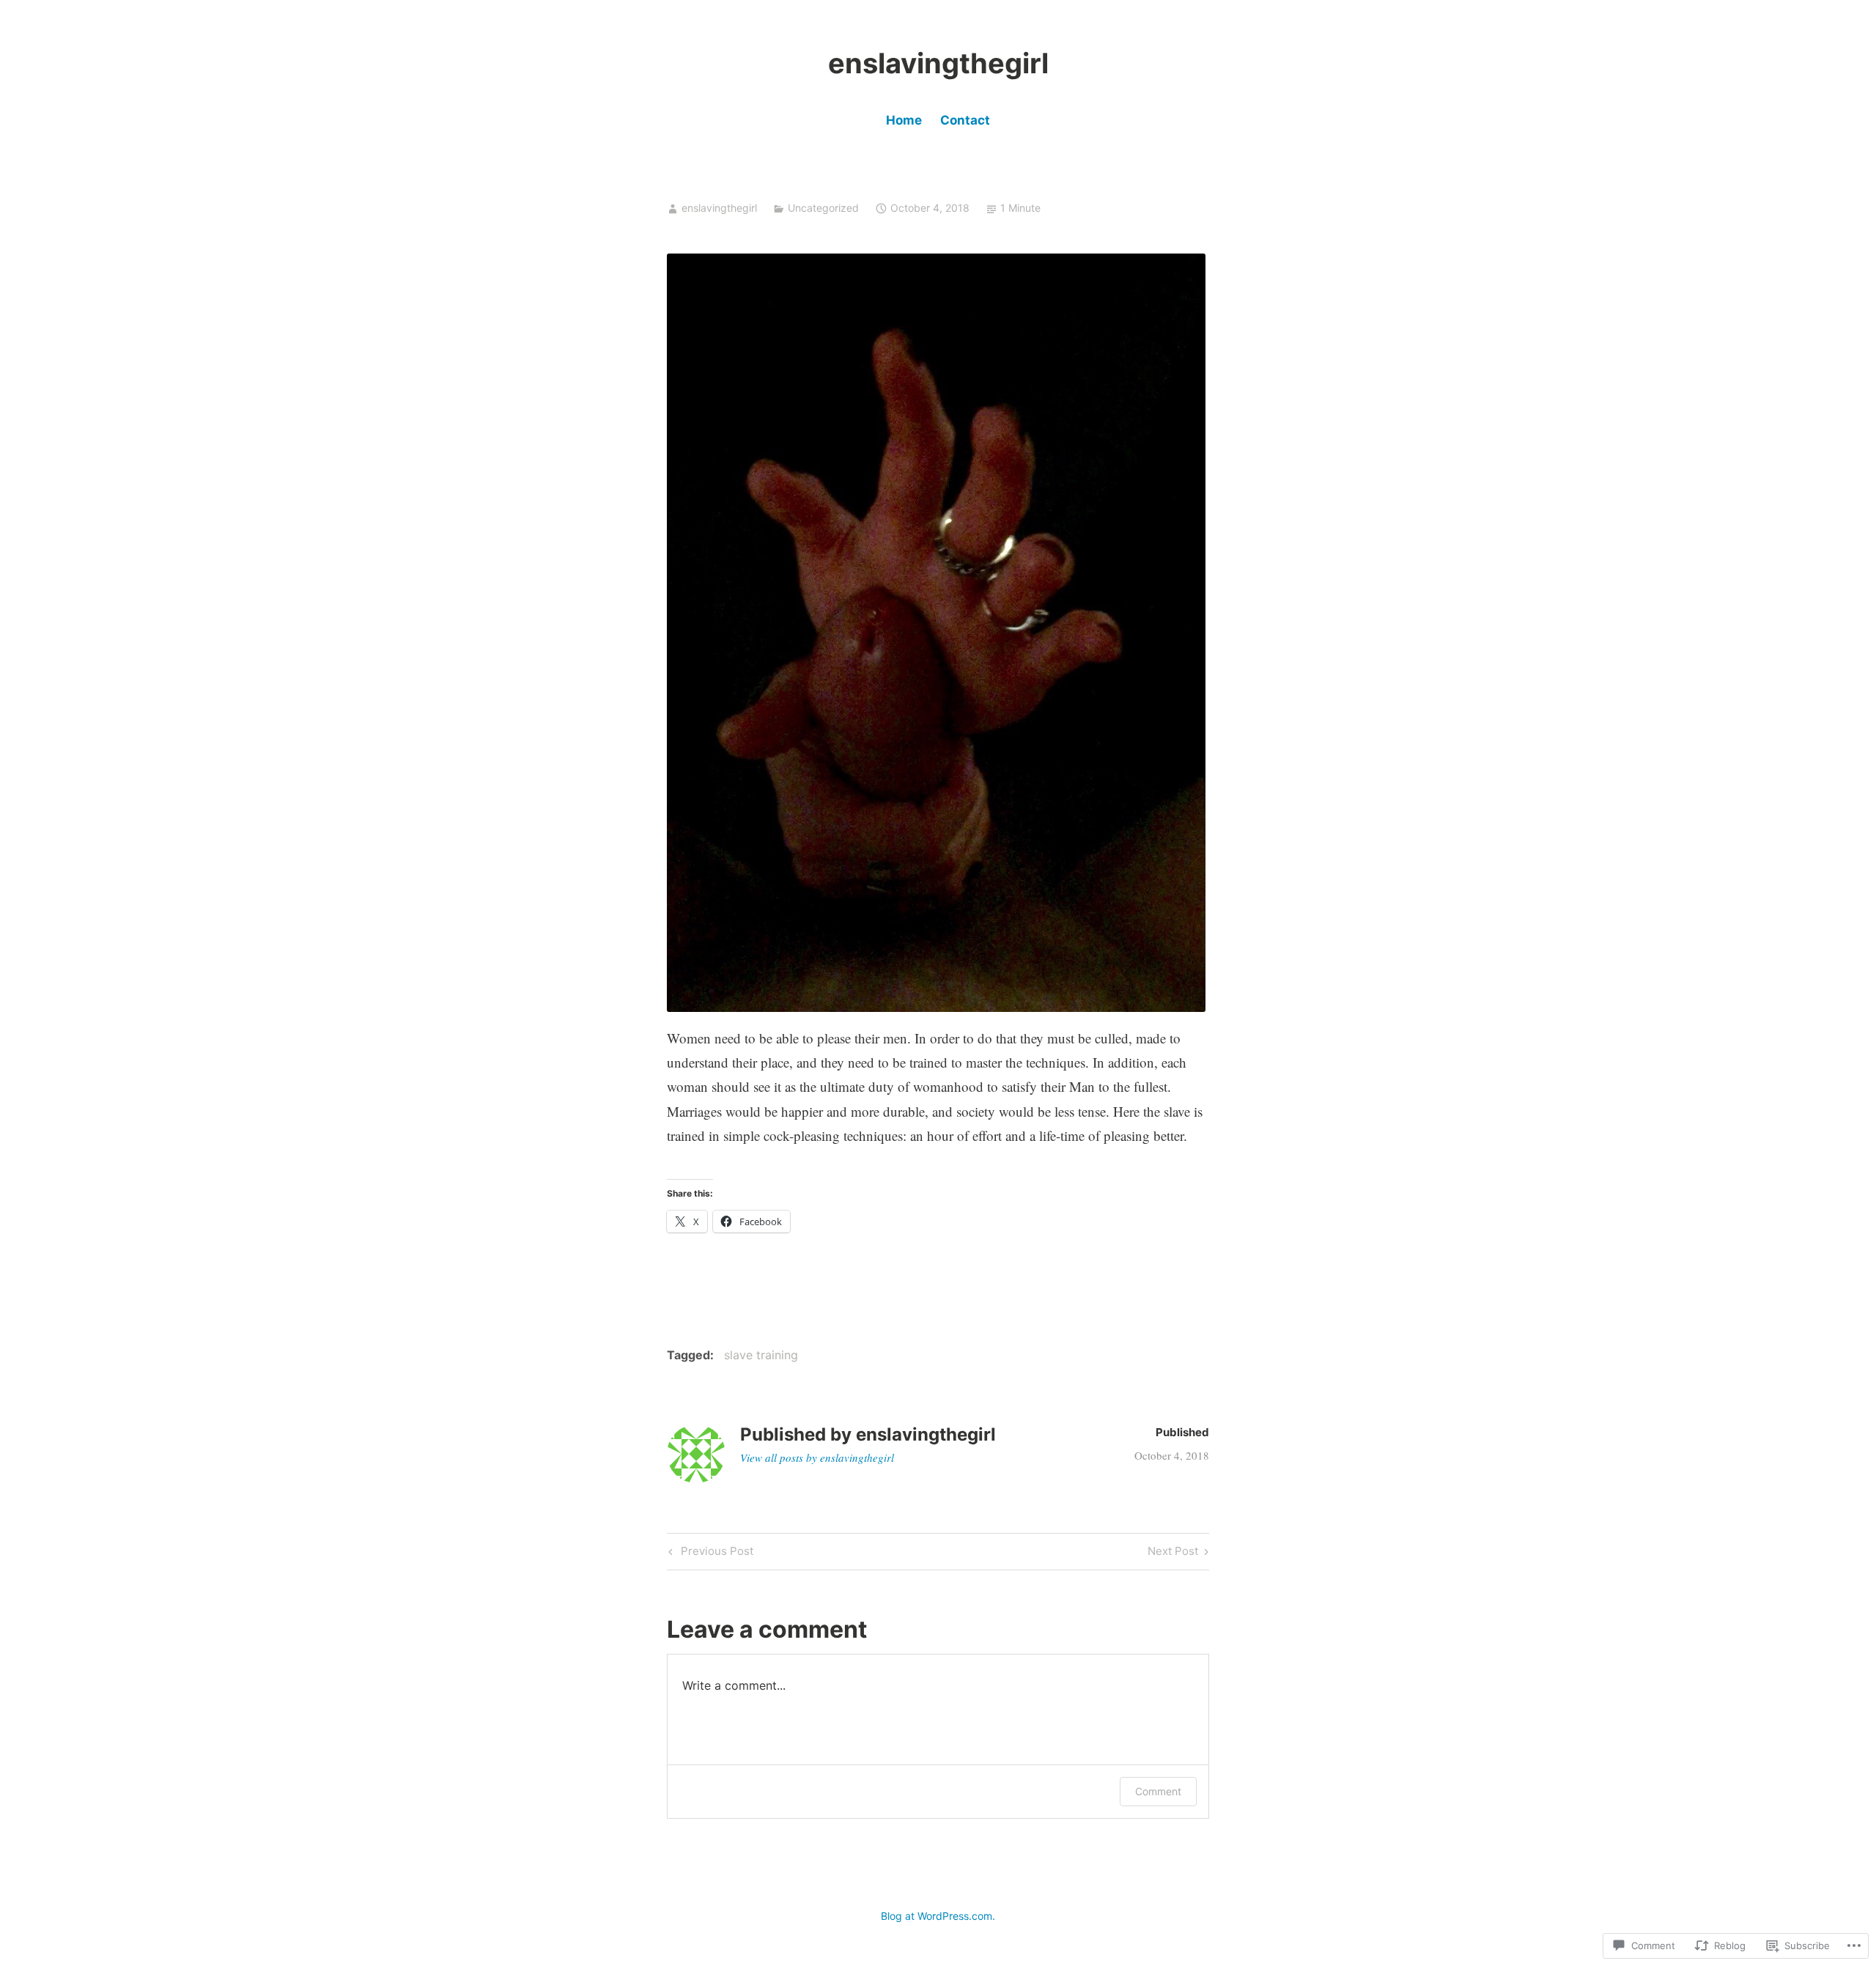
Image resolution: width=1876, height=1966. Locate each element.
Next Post (1173, 1553)
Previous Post (709, 1553)
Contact (965, 120)
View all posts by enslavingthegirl (817, 1457)
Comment (1158, 1791)
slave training (761, 1355)
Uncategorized (823, 208)
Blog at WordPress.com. (938, 1916)
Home (904, 120)
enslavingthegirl (938, 63)
